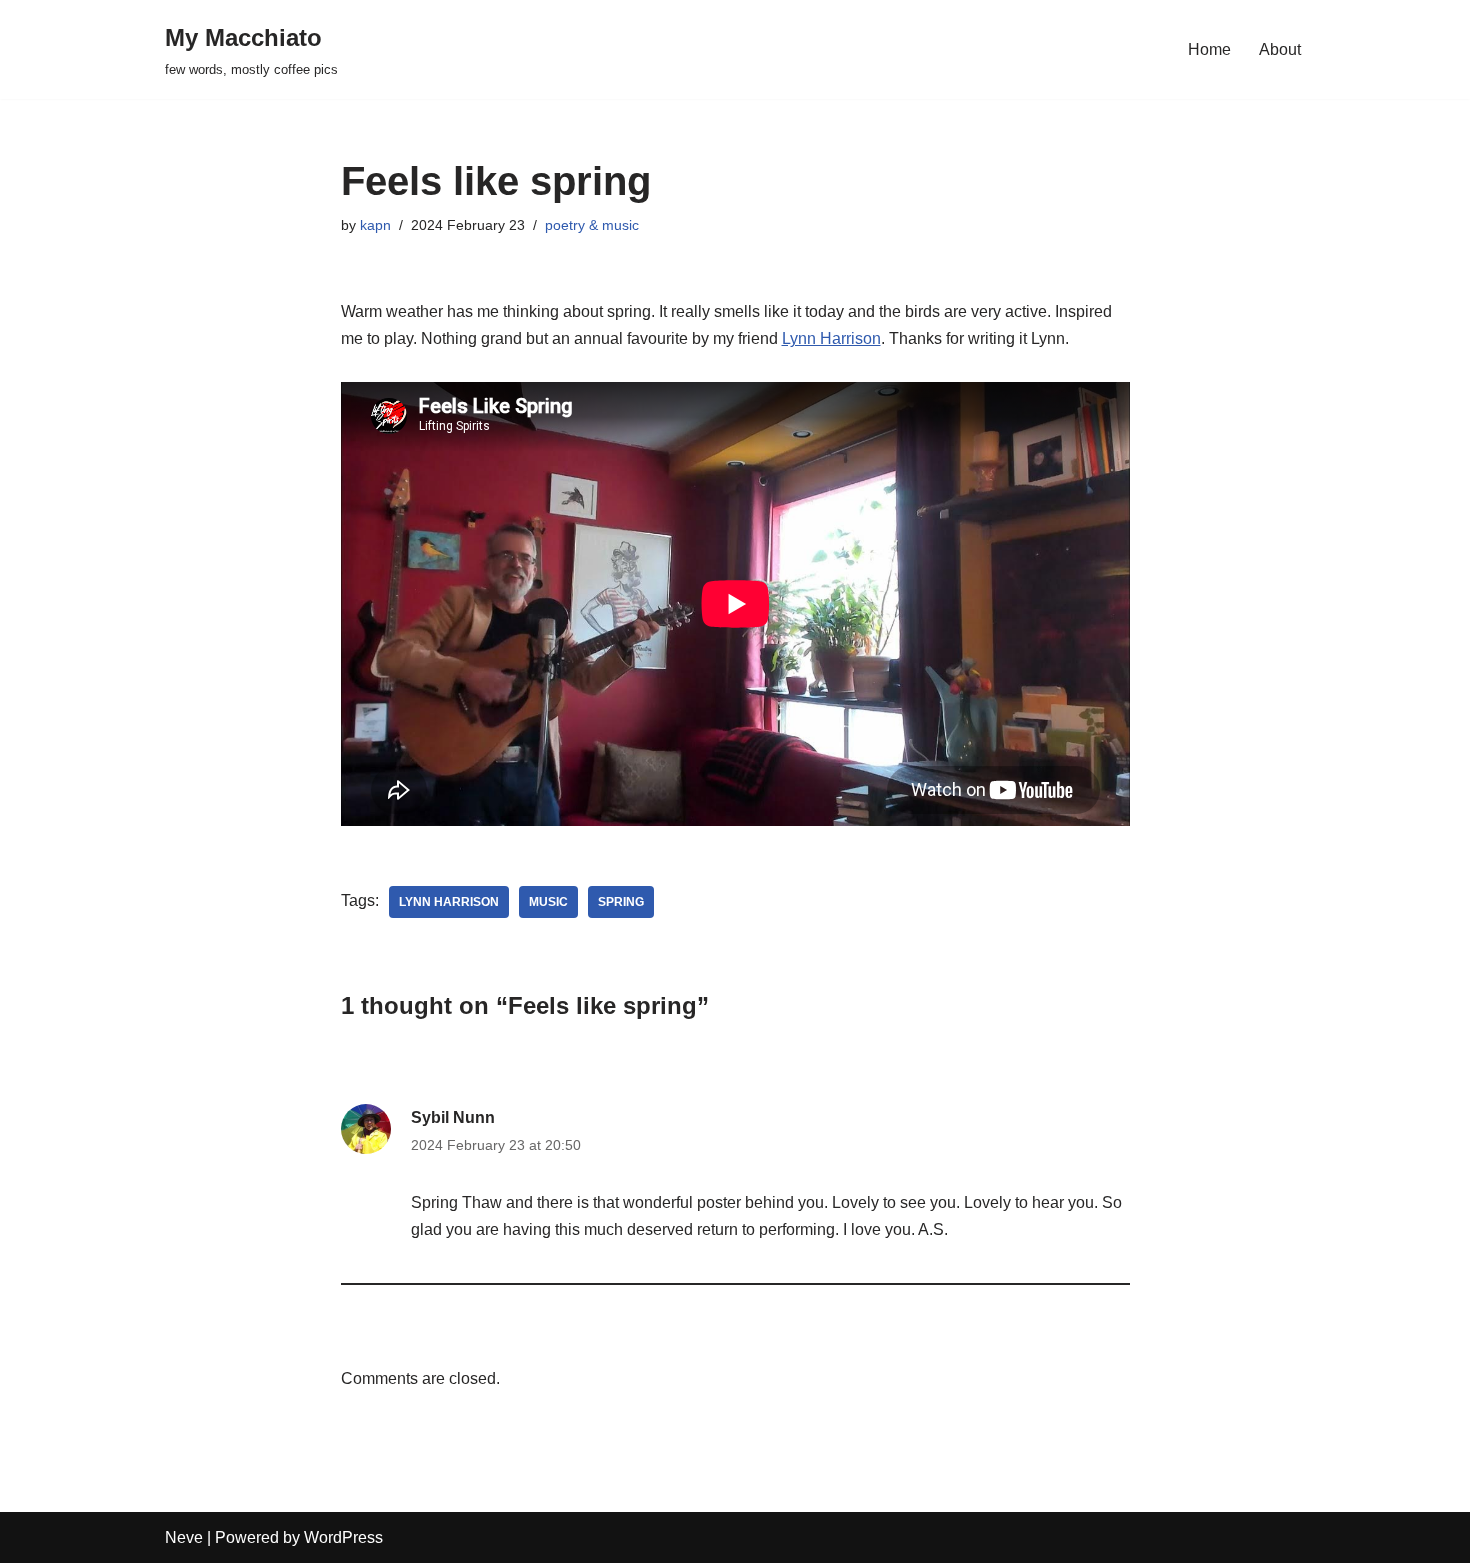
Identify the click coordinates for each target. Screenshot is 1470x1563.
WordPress (343, 1537)
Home (1209, 49)
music (548, 902)
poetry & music (592, 225)
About (1280, 49)
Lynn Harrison (831, 338)
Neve (184, 1537)
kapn (375, 225)
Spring (621, 902)
